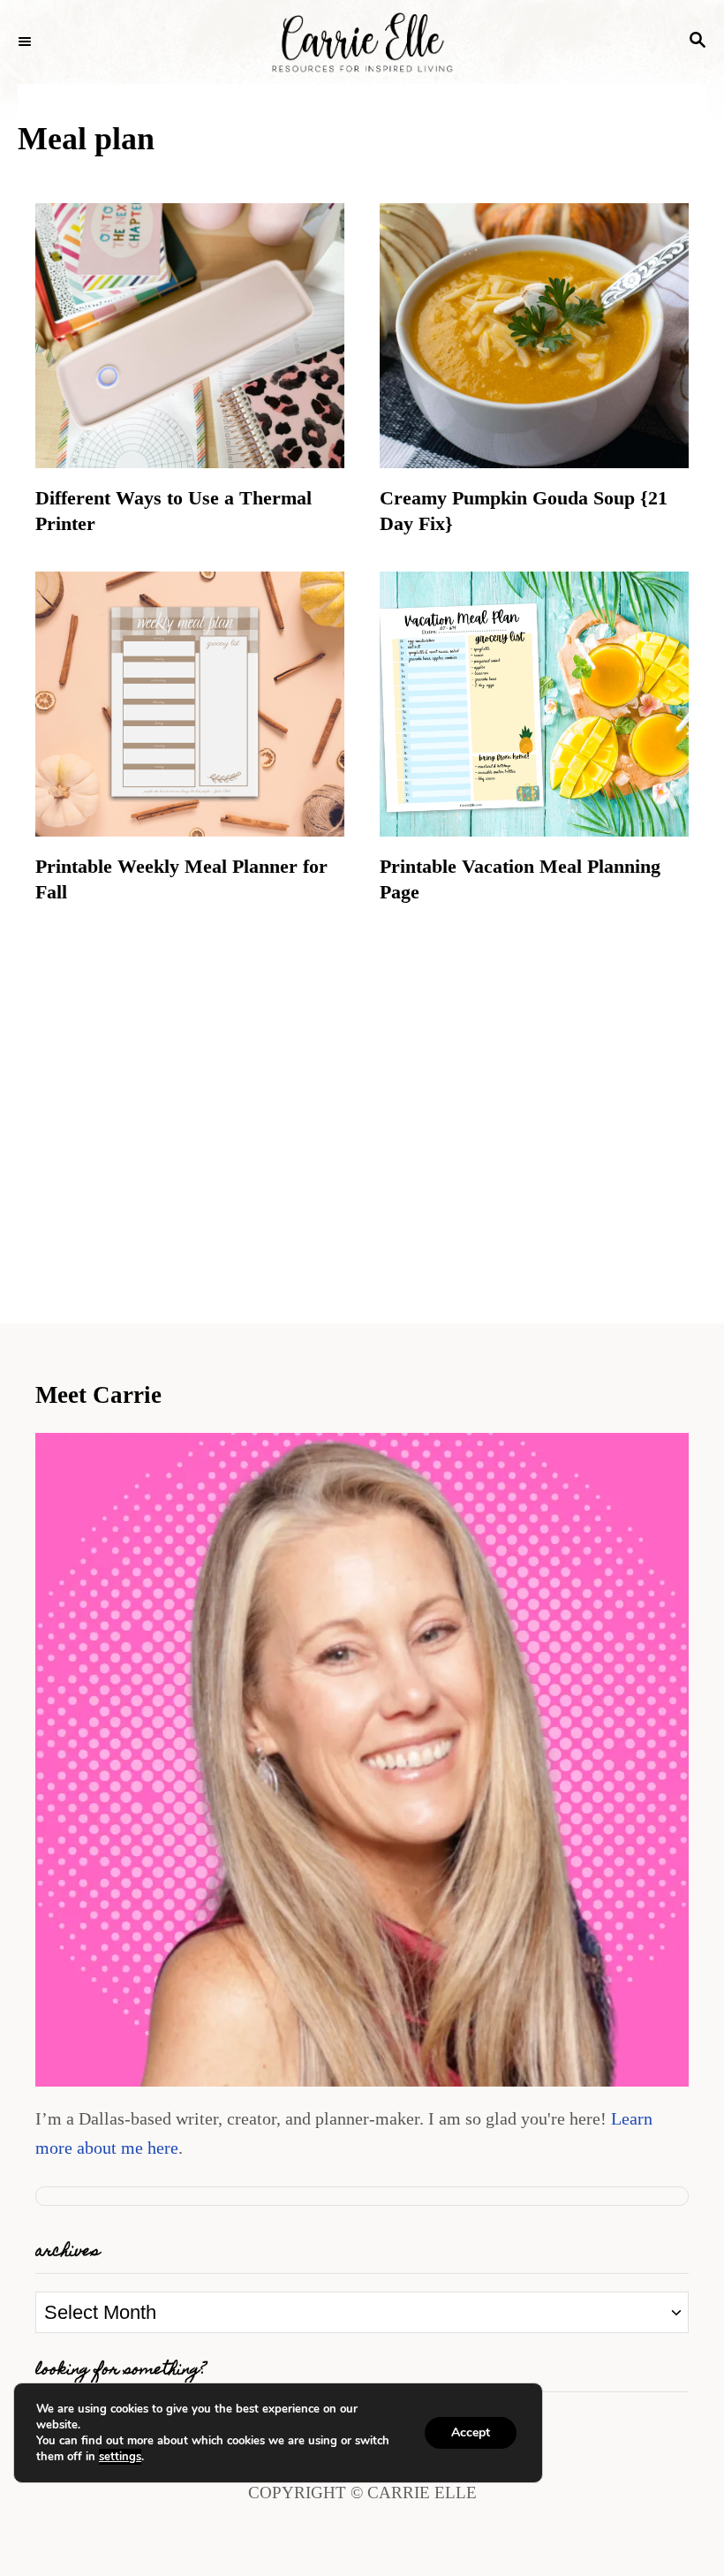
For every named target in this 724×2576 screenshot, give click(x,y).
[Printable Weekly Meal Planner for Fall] (190, 704)
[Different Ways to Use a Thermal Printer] (190, 336)
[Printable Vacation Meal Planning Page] (534, 704)
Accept (471, 2432)
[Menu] (26, 42)
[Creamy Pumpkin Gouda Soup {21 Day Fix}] (534, 336)
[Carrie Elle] (362, 42)
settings (120, 2457)
